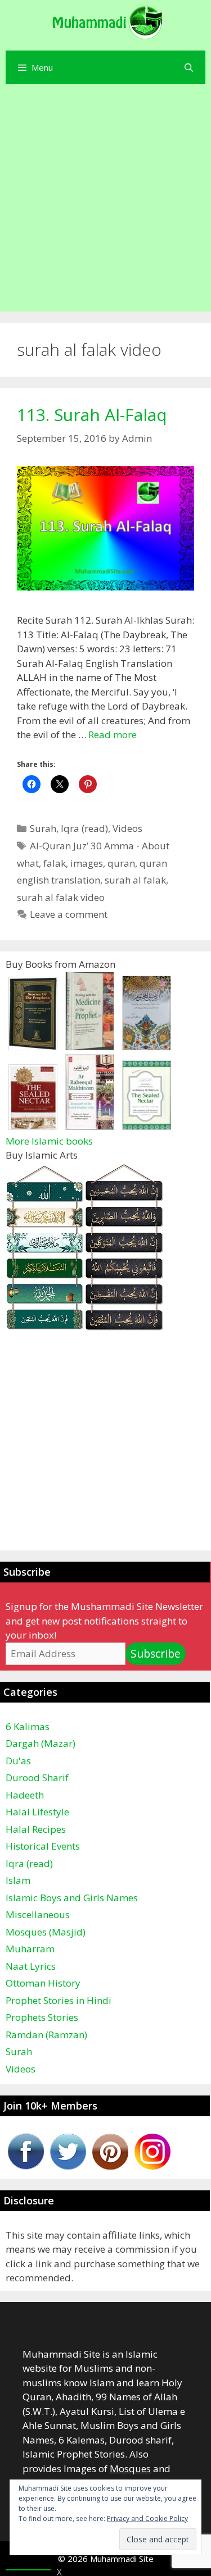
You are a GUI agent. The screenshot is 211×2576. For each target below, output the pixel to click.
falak (55, 863)
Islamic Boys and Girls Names (72, 1898)
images (87, 863)
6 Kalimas (28, 1726)
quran (121, 863)
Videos (127, 828)
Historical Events (43, 1846)
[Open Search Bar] (189, 67)
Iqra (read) (84, 828)
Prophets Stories (42, 2017)
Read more (113, 735)
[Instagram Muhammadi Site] (152, 2166)
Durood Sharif (37, 1777)
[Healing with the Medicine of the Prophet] (90, 1047)
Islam (18, 1880)
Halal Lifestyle (37, 1812)
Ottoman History (43, 1983)
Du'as (18, 1761)
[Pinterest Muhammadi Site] (110, 2166)
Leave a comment (69, 914)
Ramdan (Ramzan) (46, 2035)
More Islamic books (49, 1141)
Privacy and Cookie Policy (147, 2518)
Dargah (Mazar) (41, 1743)
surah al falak (135, 880)
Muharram (30, 1949)
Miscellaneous (38, 1914)
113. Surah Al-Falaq (92, 415)
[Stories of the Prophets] (33, 1047)
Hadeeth (25, 1795)
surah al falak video (61, 897)
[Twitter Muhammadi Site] (68, 2166)
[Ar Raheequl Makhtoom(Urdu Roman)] (90, 1126)
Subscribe (156, 1654)
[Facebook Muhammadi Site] (26, 2166)
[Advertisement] (105, 201)
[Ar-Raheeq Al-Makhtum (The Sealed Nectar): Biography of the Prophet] (147, 1126)
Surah (43, 828)
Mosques (130, 2469)
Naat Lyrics (31, 1966)
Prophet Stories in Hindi (59, 2000)
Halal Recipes (36, 1829)
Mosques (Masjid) (46, 1932)
